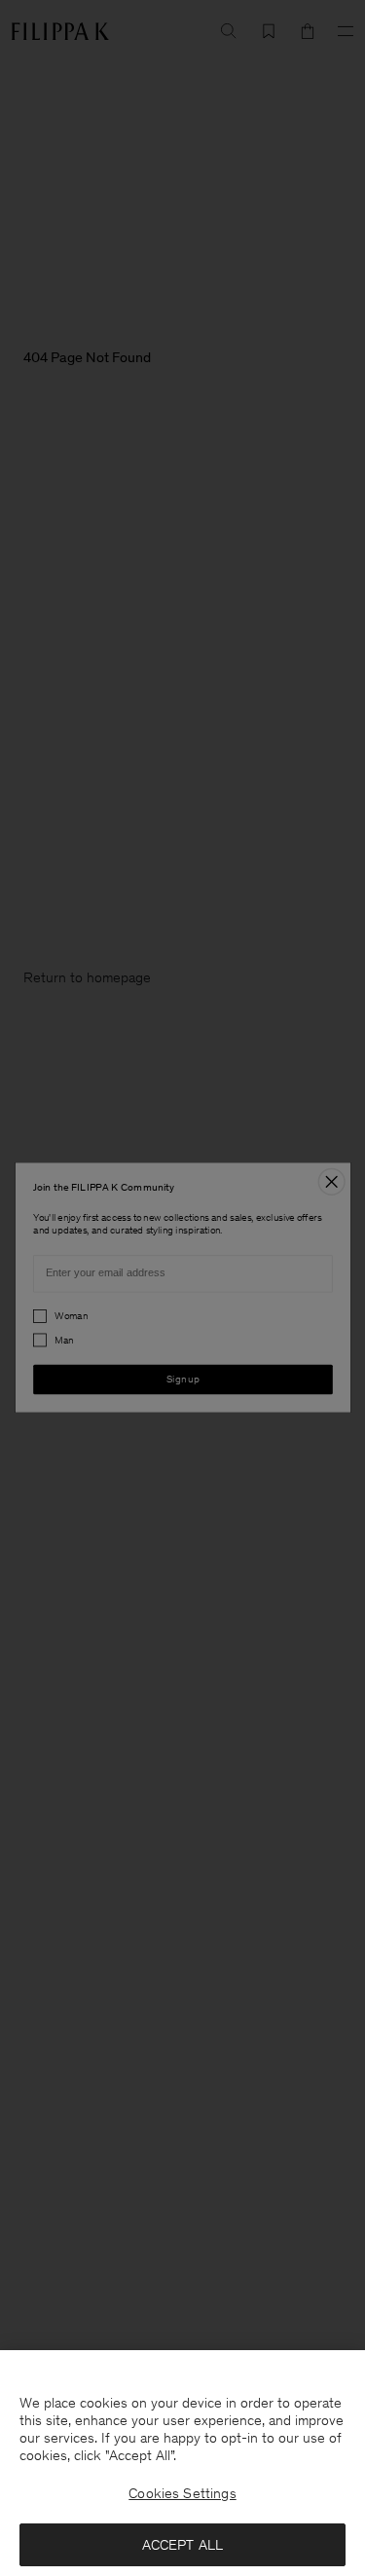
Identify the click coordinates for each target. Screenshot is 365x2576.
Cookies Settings (182, 2493)
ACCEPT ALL (183, 2545)
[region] (182, 2463)
